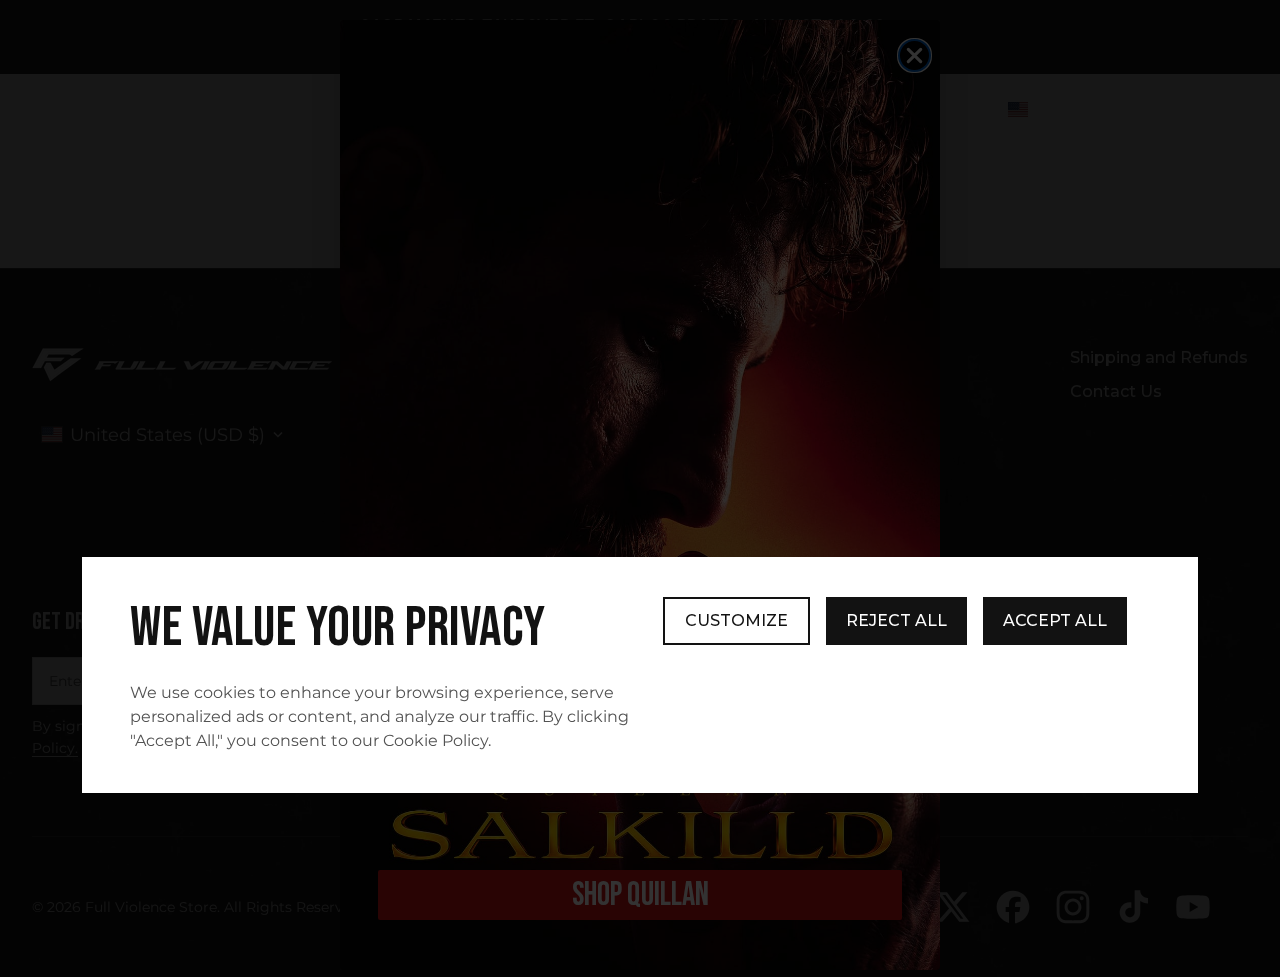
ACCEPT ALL (1055, 620)
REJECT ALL (896, 620)
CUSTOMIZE (736, 620)
